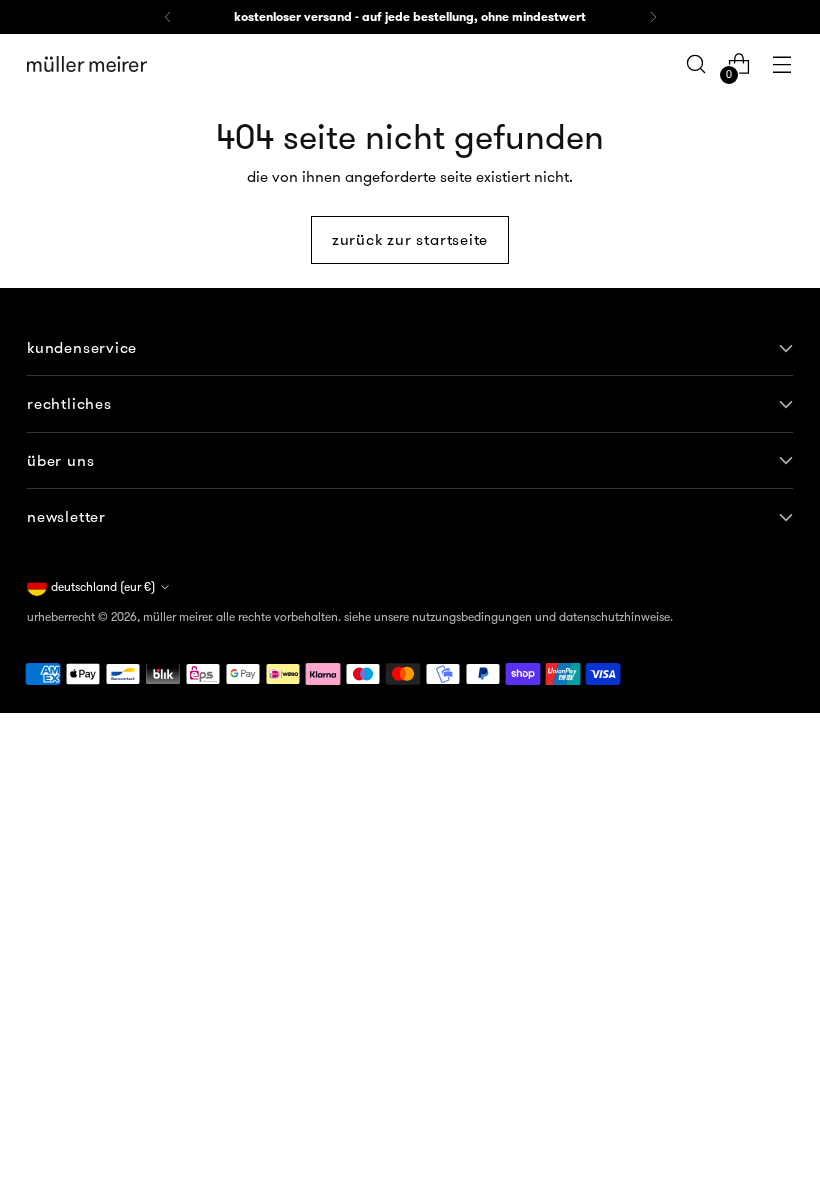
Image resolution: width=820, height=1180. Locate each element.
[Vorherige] (168, 17)
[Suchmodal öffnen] (696, 64)
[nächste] (653, 17)
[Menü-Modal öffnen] (782, 64)
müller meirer (176, 616)
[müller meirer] (87, 64)
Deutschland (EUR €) (103, 586)
